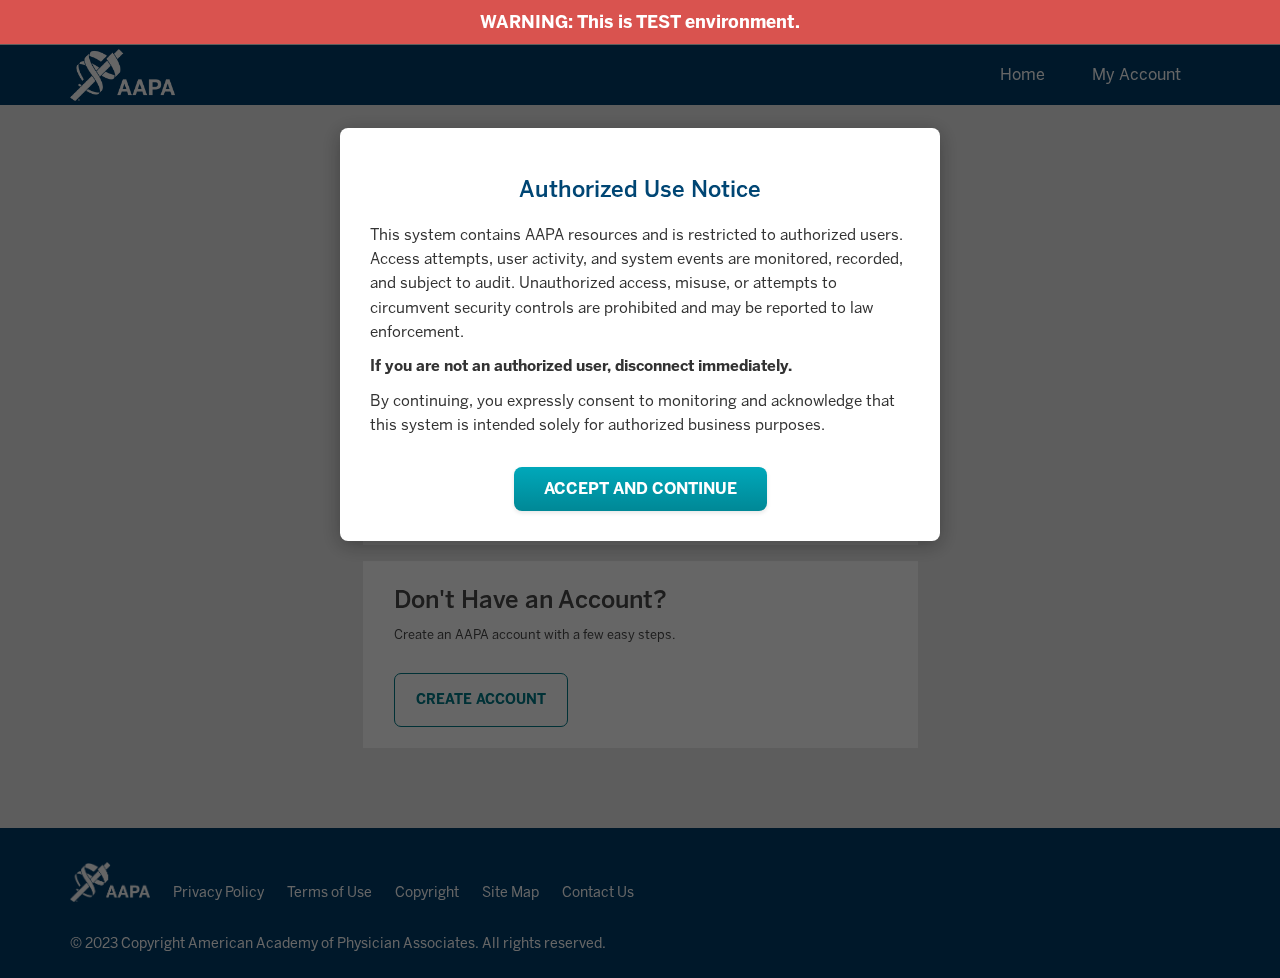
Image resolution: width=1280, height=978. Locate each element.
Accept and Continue (640, 488)
